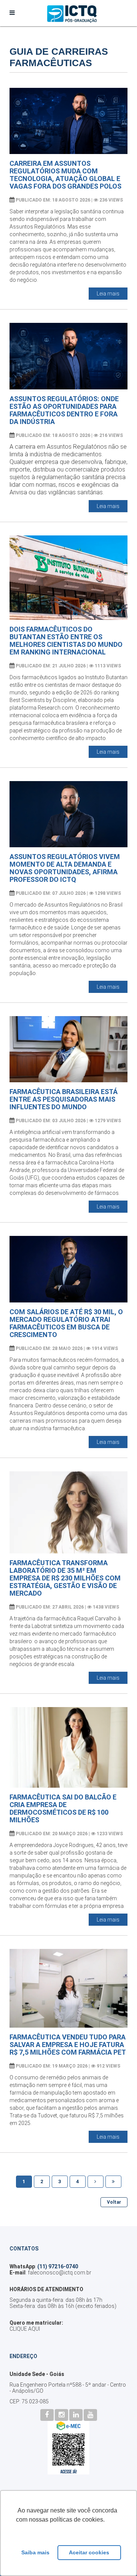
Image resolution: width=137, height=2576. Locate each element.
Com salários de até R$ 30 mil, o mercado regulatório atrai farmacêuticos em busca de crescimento (66, 1323)
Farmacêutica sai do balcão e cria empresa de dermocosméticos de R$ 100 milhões (63, 1808)
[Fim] (113, 2182)
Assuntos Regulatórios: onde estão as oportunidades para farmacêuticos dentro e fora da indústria (64, 410)
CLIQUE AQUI (25, 2329)
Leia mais (108, 294)
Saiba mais (35, 2552)
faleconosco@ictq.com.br (60, 2273)
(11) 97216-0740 (58, 2266)
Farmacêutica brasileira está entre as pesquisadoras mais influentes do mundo (64, 1099)
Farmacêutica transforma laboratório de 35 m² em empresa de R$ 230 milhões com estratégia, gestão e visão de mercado (65, 1578)
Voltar (114, 2202)
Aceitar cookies (89, 2552)
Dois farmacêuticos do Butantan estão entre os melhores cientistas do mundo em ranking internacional (66, 641)
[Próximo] (96, 2182)
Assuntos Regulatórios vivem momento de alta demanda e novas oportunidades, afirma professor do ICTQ (65, 868)
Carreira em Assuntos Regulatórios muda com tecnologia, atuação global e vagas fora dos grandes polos (65, 175)
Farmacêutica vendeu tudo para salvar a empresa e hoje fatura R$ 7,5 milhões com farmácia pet (68, 2045)
